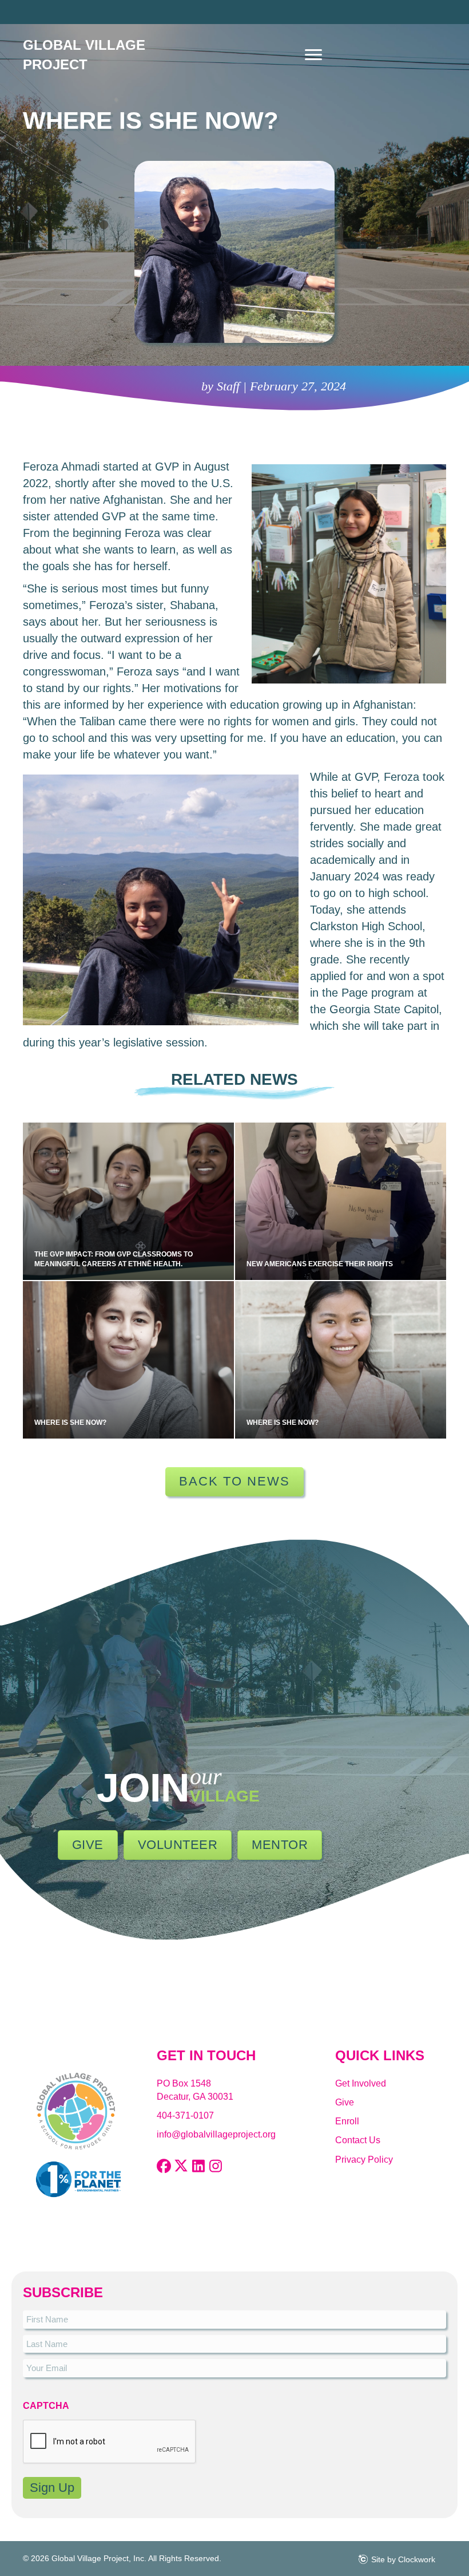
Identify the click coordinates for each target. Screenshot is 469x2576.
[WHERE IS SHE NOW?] (341, 1360)
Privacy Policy (364, 2160)
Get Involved (361, 2083)
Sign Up (52, 2488)
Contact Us (358, 2140)
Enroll (347, 2121)
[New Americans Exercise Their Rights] (341, 1201)
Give (345, 2102)
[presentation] (110, 2442)
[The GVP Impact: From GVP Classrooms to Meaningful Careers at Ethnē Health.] (128, 1201)
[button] (164, 2166)
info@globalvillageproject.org (216, 2134)
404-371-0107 (185, 2115)
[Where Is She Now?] (128, 1360)
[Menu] (313, 55)
